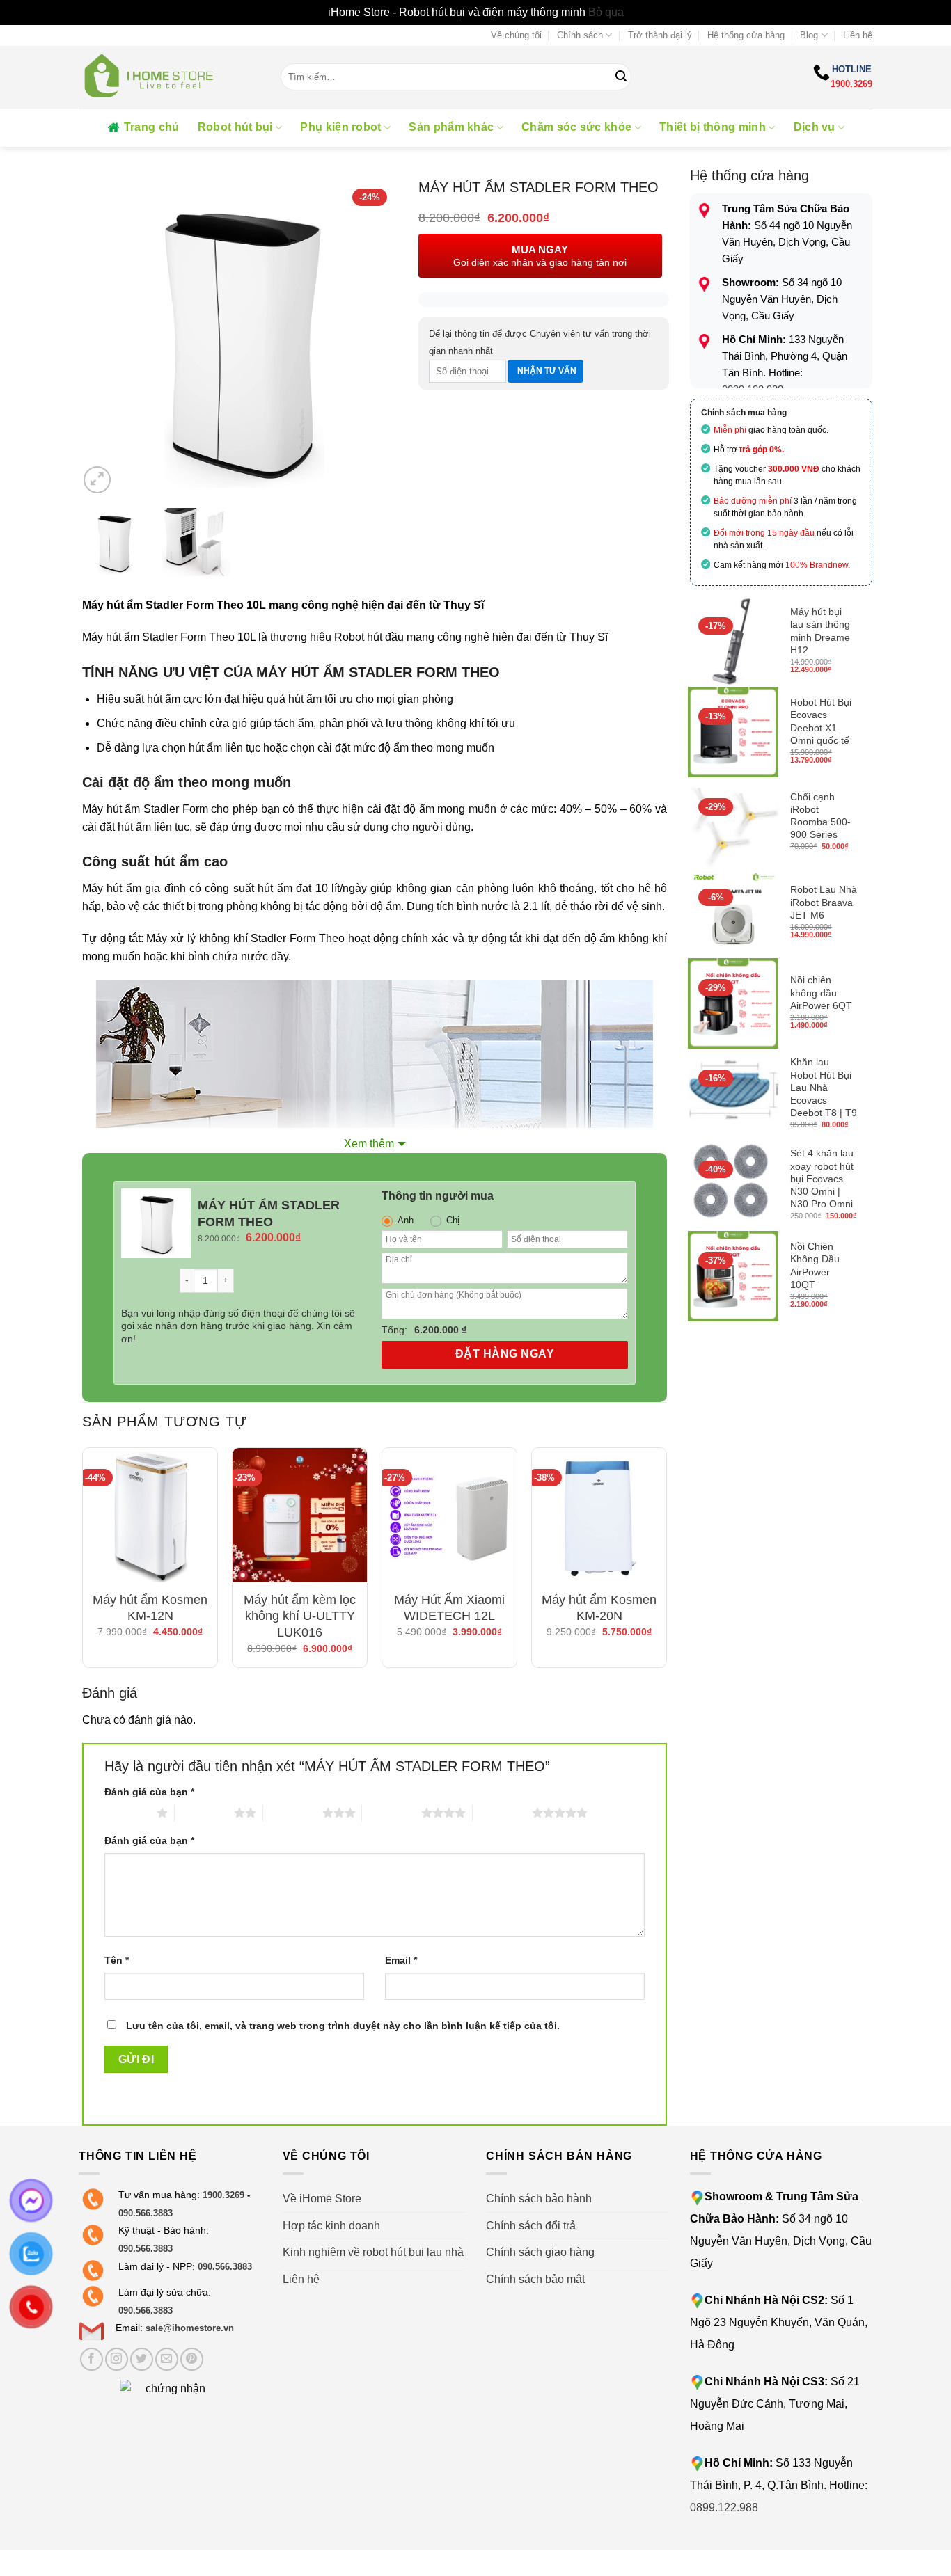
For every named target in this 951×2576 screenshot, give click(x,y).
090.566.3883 (146, 2213)
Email (401, 1960)
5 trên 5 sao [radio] (502, 1813)
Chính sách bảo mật (535, 2279)
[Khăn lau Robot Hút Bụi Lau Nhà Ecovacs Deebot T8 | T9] (733, 1094)
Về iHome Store (322, 2199)
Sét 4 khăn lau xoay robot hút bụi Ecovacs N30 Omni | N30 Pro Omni (822, 1178)
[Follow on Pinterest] (192, 2359)
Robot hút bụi (235, 127)
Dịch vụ (815, 127)
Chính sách (580, 35)
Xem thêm (369, 1144)
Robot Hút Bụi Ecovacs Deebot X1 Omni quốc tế (821, 721)
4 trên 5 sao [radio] (392, 1813)
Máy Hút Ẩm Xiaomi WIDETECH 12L (449, 1608)
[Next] (373, 337)
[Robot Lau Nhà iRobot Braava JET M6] (733, 913)
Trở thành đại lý (660, 35)
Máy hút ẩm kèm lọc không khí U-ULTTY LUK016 (300, 1616)
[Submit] (621, 77)
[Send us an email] (167, 2359)
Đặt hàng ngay (505, 1354)
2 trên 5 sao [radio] (204, 1813)
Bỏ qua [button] (606, 12)
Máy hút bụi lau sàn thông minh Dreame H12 (820, 631)
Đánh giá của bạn (149, 1792)
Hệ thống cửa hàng (746, 35)
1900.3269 (851, 84)
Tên (117, 1960)
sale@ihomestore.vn (190, 2328)
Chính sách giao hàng (540, 2252)
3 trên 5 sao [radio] (293, 1813)
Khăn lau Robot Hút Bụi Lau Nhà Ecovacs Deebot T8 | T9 (824, 1087)
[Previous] (102, 337)
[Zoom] (97, 480)
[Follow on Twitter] (142, 2359)
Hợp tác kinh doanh (331, 2226)
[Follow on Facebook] (92, 2359)
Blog (809, 35)
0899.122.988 (724, 2507)
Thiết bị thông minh (713, 127)
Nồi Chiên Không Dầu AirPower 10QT (815, 1265)
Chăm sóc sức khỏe (576, 127)
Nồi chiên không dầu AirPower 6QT (821, 992)
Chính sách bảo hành (539, 2199)
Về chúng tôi (516, 35)
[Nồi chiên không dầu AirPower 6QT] (733, 1003)
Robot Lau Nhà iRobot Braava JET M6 (824, 902)
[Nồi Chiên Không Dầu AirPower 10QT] (733, 1276)
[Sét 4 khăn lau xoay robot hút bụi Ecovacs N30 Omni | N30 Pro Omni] (733, 1185)
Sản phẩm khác (451, 127)
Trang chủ (152, 127)
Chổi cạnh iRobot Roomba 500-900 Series (820, 816)
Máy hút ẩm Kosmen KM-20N (599, 1608)
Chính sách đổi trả (531, 2226)
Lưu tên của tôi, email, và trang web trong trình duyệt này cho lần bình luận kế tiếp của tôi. (343, 2026)
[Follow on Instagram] (117, 2359)
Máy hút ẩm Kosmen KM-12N (150, 1608)
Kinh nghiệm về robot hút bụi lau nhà (373, 2252)
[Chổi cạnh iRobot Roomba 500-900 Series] (733, 822)
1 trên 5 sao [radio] (127, 1813)
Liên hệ (858, 35)
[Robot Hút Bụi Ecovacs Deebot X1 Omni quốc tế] (733, 732)
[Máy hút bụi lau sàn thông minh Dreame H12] (733, 642)
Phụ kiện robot (340, 127)
